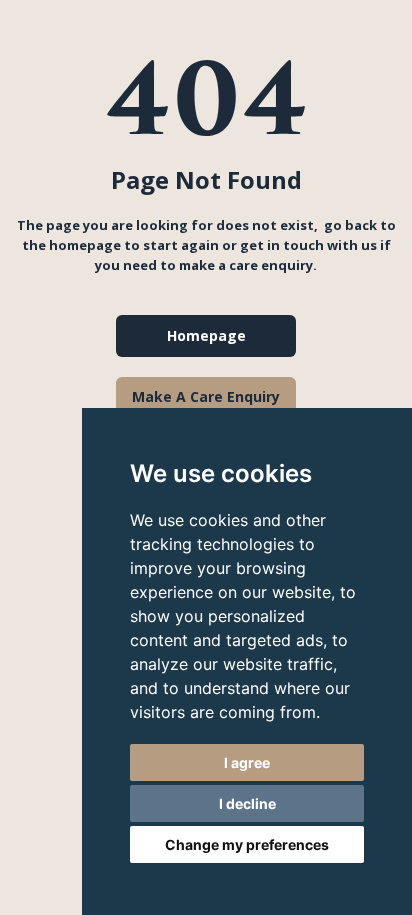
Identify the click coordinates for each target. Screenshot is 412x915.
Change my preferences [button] (247, 844)
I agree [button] (247, 762)
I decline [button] (247, 803)
